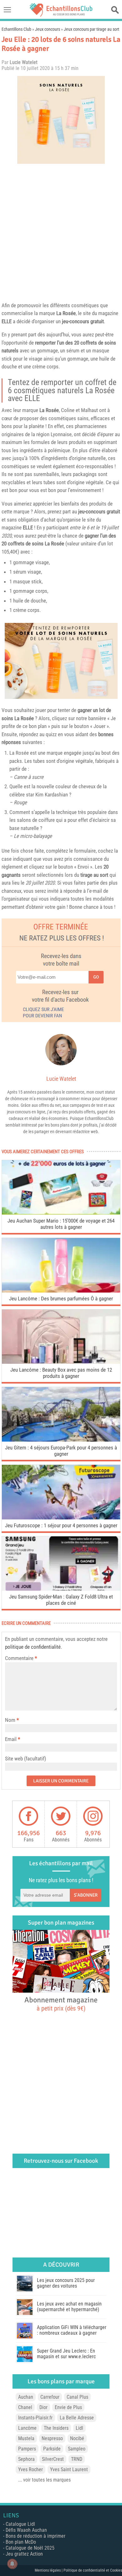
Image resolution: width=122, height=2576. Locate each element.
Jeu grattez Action (24, 2554)
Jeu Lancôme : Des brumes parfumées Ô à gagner (61, 1299)
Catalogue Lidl (20, 2524)
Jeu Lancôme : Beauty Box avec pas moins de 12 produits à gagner (61, 1373)
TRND (77, 2459)
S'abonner (86, 1895)
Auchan (26, 2397)
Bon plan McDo (21, 2542)
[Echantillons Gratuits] (61, 15)
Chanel (25, 2407)
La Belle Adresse (77, 2418)
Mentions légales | (49, 2570)
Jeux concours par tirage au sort (91, 29)
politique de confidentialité (33, 1647)
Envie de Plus (68, 2407)
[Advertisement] (61, 231)
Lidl (79, 2428)
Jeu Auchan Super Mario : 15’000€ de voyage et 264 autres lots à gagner (61, 1224)
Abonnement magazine (61, 2004)
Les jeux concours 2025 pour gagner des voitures (66, 2283)
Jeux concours (48, 29)
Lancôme (27, 2428)
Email (11, 1739)
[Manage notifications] (12, 2564)
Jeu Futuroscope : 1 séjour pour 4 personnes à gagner (61, 1525)
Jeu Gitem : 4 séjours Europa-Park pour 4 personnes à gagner (61, 1451)
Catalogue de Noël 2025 (30, 2548)
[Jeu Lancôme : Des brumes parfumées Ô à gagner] (61, 1291)
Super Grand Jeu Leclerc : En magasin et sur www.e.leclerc (66, 2354)
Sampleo (77, 2449)
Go (96, 977)
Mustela (26, 2438)
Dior (43, 2407)
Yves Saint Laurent (69, 2469)
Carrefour (50, 2397)
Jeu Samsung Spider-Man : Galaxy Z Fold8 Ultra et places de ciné (61, 1600)
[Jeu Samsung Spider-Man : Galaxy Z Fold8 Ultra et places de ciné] (61, 1589)
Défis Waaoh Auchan (26, 2530)
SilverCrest (53, 2459)
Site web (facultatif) (25, 1759)
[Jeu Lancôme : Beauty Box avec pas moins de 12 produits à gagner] (61, 1362)
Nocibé (77, 2438)
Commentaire (21, 1658)
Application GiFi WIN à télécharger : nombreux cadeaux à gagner (72, 2330)
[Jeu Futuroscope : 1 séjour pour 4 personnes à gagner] (61, 1518)
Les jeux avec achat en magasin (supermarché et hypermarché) (69, 2307)
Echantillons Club (16, 29)
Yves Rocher (30, 2469)
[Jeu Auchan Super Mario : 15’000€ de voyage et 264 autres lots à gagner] (61, 1213)
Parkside (52, 2449)
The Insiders (56, 2428)
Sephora (26, 2459)
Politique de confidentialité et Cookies (93, 2570)
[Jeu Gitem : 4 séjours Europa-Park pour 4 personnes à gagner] (61, 1440)
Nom (10, 1720)
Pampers (27, 2449)
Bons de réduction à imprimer (36, 2536)
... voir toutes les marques (44, 2480)
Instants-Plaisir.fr (35, 2418)
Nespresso (52, 2438)
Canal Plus (77, 2397)
